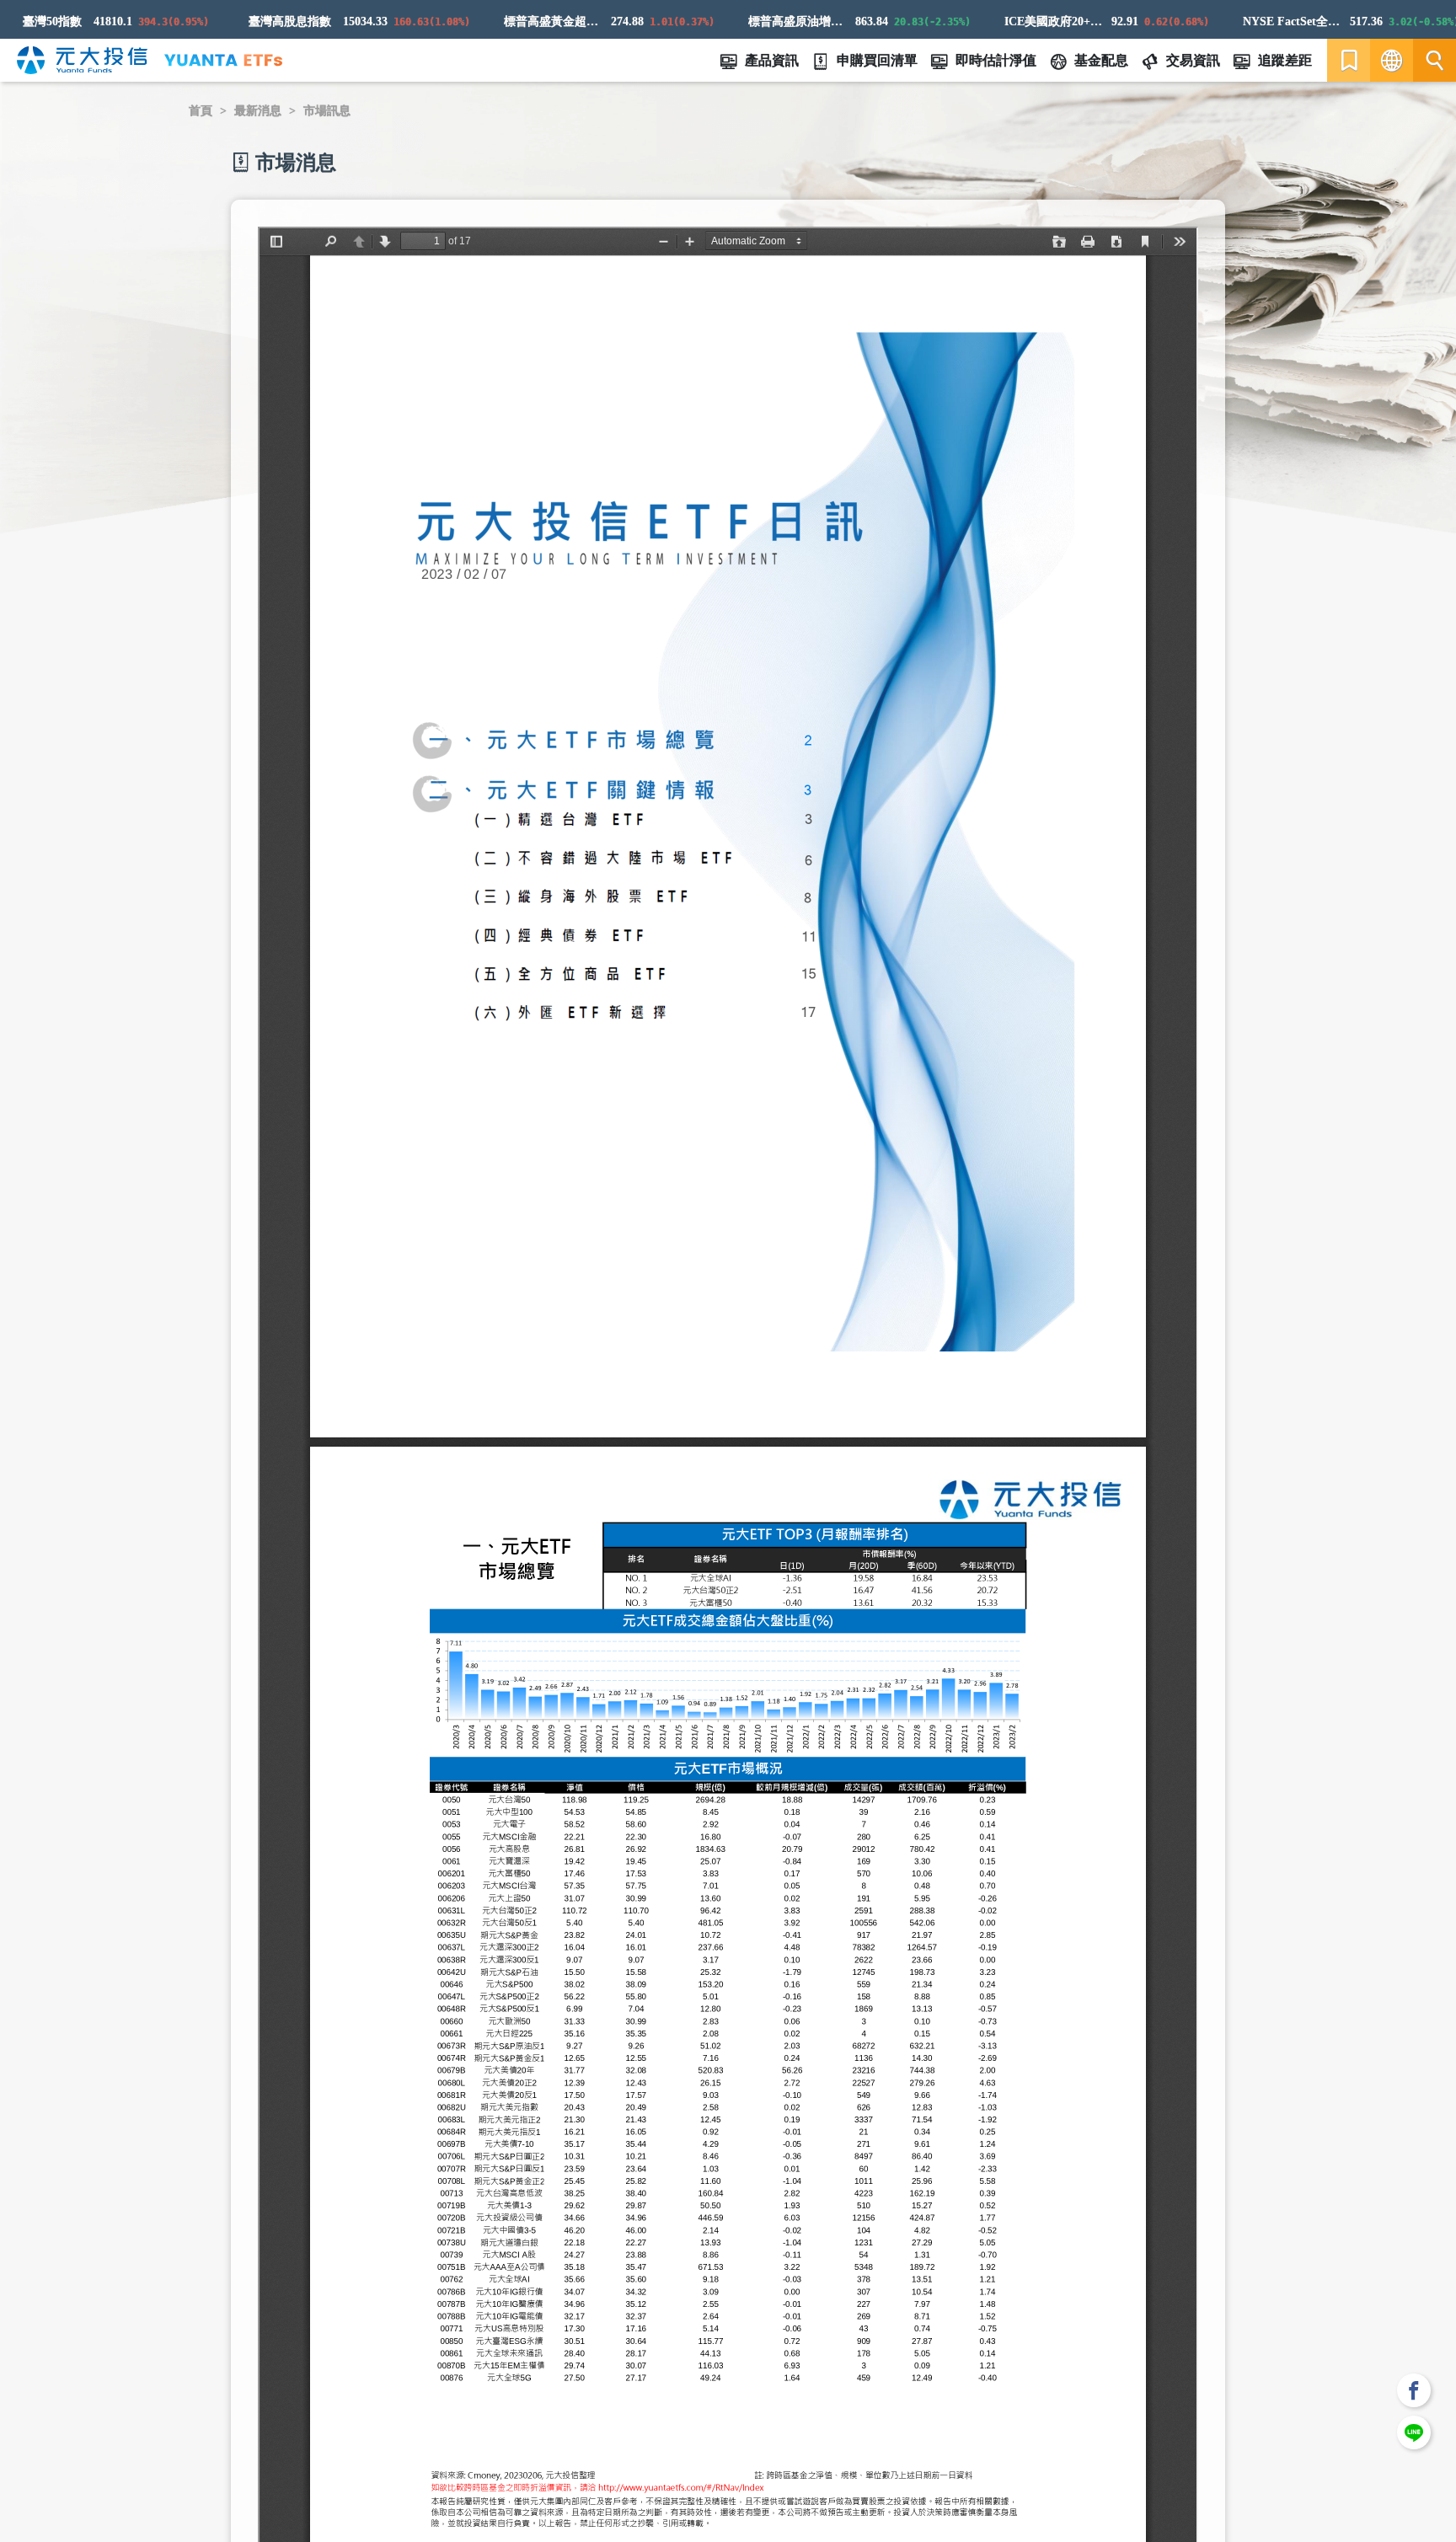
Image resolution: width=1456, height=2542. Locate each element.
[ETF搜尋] (1435, 60)
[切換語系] (1392, 60)
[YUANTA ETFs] (223, 60)
